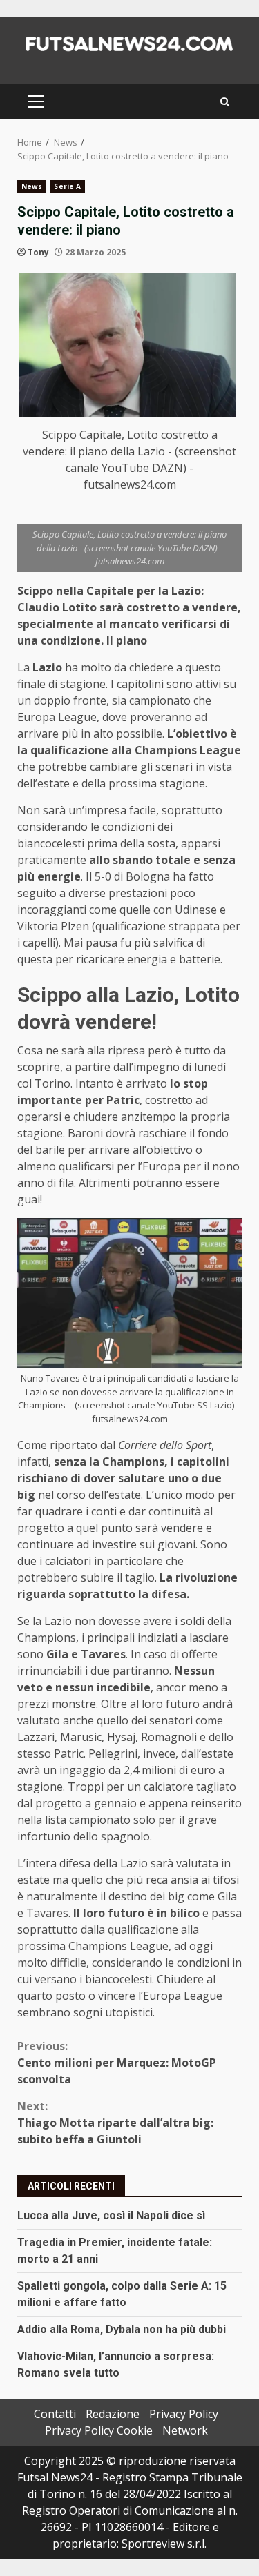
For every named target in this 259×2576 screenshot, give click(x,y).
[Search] (225, 102)
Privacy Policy (184, 2414)
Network (185, 2430)
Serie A (67, 186)
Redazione (113, 2414)
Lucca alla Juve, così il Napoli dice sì (111, 2215)
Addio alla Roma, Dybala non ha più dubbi (122, 2329)
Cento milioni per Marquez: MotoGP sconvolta (117, 2063)
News (32, 186)
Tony (38, 252)
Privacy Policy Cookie (99, 2430)
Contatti (55, 2414)
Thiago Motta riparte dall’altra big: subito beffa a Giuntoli (115, 2123)
